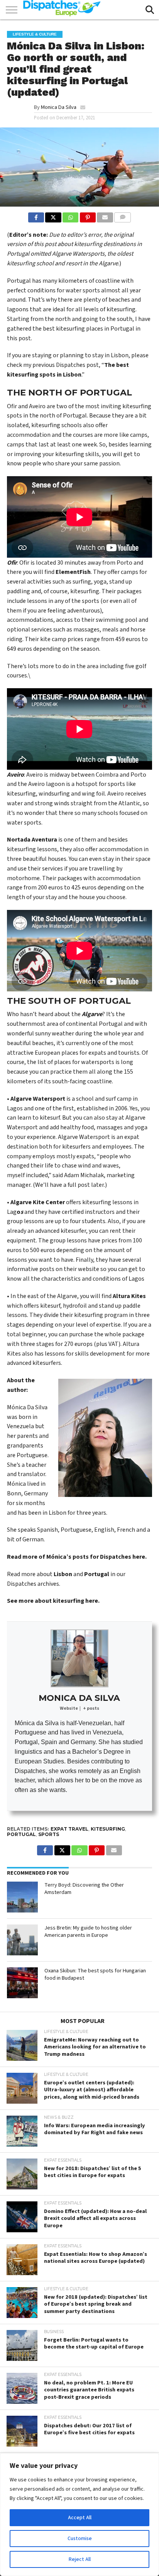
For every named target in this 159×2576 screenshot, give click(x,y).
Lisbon (63, 1574)
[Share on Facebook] (36, 216)
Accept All (80, 2518)
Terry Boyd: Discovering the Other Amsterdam (84, 1889)
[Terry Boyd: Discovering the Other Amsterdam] (22, 1897)
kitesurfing (108, 1829)
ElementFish (73, 572)
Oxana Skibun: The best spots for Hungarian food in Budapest (95, 1974)
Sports (49, 1834)
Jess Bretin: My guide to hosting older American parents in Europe (88, 1931)
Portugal (97, 1574)
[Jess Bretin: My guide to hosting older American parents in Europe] (22, 1940)
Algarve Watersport (38, 1099)
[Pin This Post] (88, 216)
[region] (79, 2515)
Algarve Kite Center (38, 1202)
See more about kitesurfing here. (53, 1601)
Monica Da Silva (59, 107)
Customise (80, 2539)
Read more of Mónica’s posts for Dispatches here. (77, 1557)
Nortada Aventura (32, 840)
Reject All (80, 2559)
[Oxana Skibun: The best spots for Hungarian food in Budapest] (22, 1983)
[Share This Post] (53, 216)
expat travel (69, 1829)
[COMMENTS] (123, 216)
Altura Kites (129, 1296)
